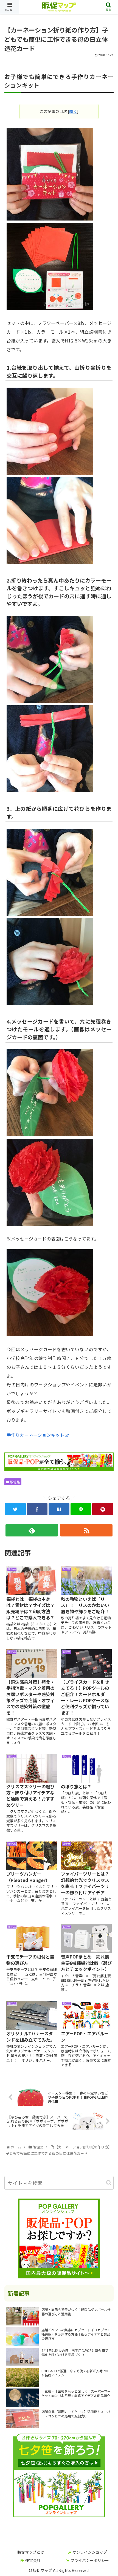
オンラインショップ (90, 2552)
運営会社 (33, 2560)
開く (73, 111)
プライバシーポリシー (90, 2560)
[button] (109, 2183)
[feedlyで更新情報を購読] (32, 1530)
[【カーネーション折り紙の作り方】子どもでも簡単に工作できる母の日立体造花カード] (59, 1509)
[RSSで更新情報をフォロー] (86, 1530)
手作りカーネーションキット (35, 1435)
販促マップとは (31, 2552)
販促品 (14, 1482)
